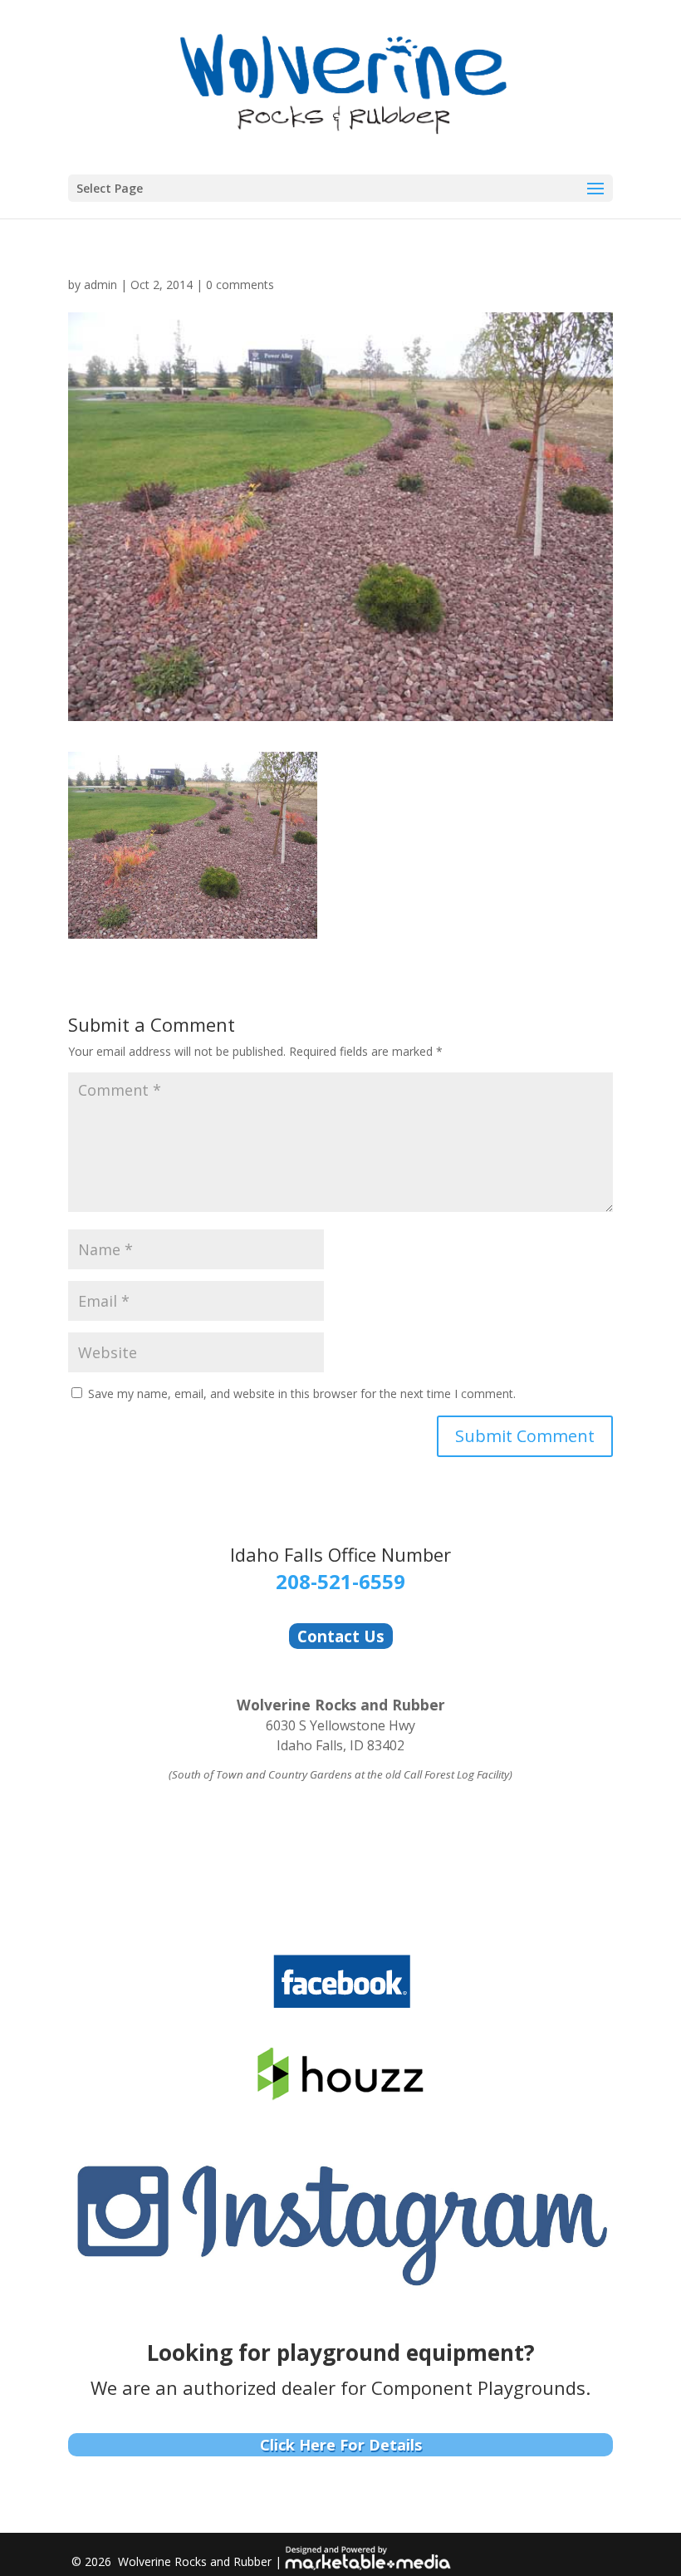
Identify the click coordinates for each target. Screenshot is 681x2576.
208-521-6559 (340, 1581)
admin (100, 285)
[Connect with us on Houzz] (341, 2097)
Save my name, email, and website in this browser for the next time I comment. (302, 1393)
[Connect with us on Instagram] (340, 2287)
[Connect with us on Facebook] (341, 2007)
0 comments (240, 285)
